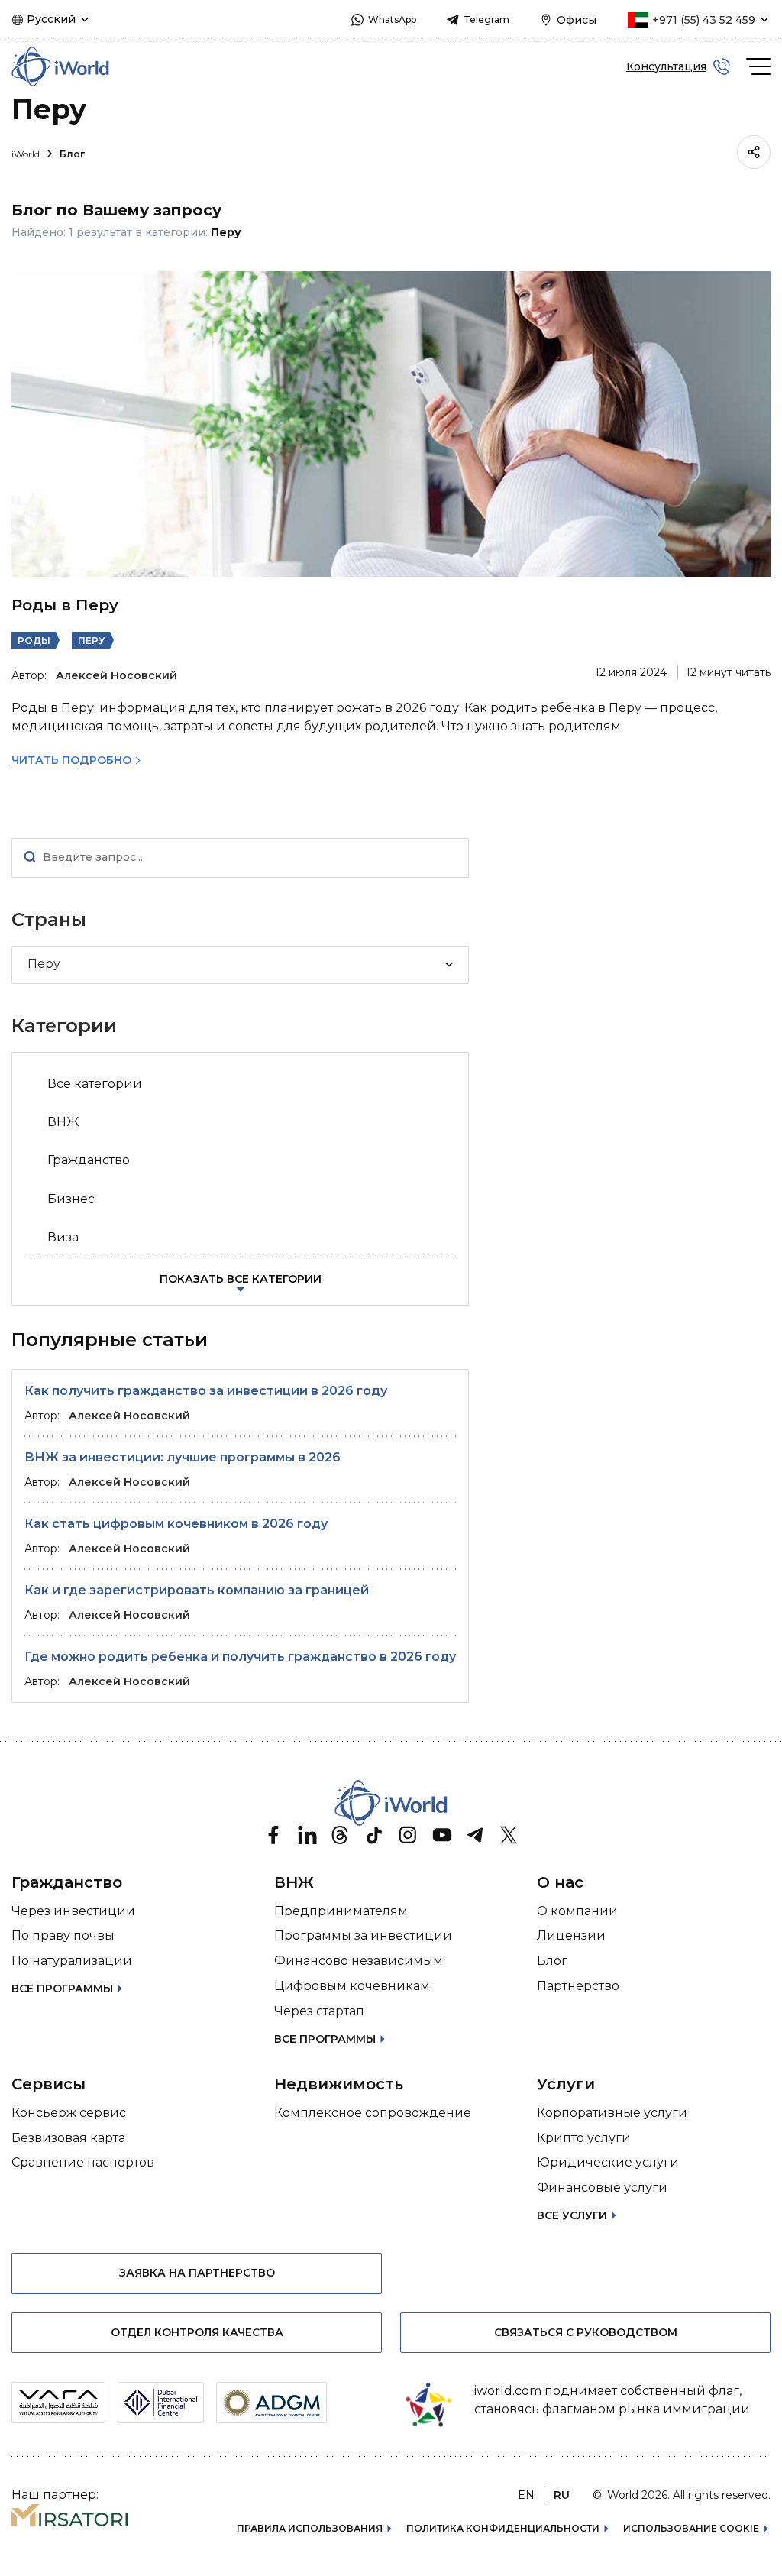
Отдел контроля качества (197, 2332)
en (526, 2495)
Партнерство (578, 1986)
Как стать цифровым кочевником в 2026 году (176, 1524)
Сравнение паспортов (83, 2162)
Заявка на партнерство (197, 2273)
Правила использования (310, 2528)
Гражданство (89, 1160)
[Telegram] (475, 1835)
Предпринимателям (341, 1911)
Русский (51, 19)
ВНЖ (63, 1122)
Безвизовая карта (68, 2138)
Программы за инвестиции (363, 1935)
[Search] (30, 858)
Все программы (62, 1989)
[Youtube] (441, 1835)
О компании (577, 1911)
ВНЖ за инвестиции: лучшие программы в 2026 (183, 1457)
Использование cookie (691, 2528)
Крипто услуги (584, 2138)
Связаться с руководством (586, 2332)
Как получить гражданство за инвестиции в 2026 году (206, 1391)
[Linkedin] (307, 1835)
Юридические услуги (608, 2162)
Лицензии (571, 1935)
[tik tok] (374, 1835)
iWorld (27, 154)
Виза (63, 1237)
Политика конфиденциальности (503, 2528)
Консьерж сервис (69, 2113)
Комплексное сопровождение (373, 2113)
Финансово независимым (359, 1961)
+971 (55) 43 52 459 (704, 20)
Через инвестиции (73, 1911)
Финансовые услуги (602, 2188)
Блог (72, 154)
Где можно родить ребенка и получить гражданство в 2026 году (240, 1657)
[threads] (341, 1835)
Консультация (666, 66)
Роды (34, 641)
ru (562, 2495)
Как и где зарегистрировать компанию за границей (197, 1590)
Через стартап (319, 2011)
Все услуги (572, 2215)
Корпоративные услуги (612, 2113)
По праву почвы (63, 1935)
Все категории (95, 1084)
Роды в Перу (65, 605)
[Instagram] (408, 1835)
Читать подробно (71, 760)
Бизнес (71, 1199)
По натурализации (72, 1961)
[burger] (758, 66)
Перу (91, 641)
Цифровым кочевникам (352, 1986)
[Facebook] (273, 1835)
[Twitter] (509, 1835)
